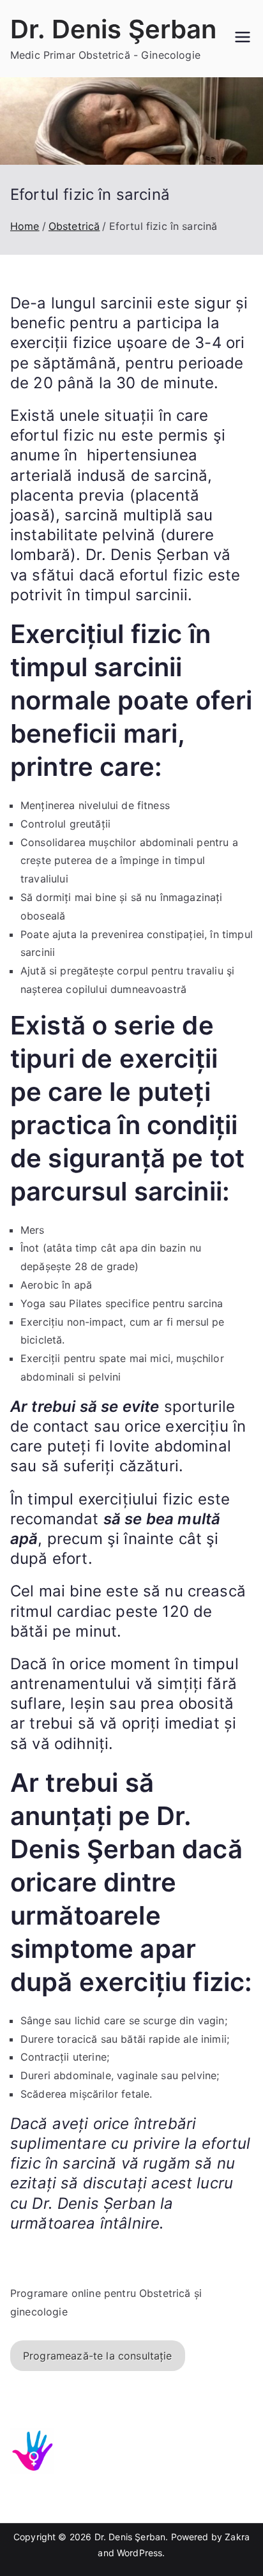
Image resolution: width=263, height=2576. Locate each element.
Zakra (237, 2537)
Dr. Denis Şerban (114, 29)
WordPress (139, 2553)
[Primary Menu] (243, 38)
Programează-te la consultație (98, 2356)
